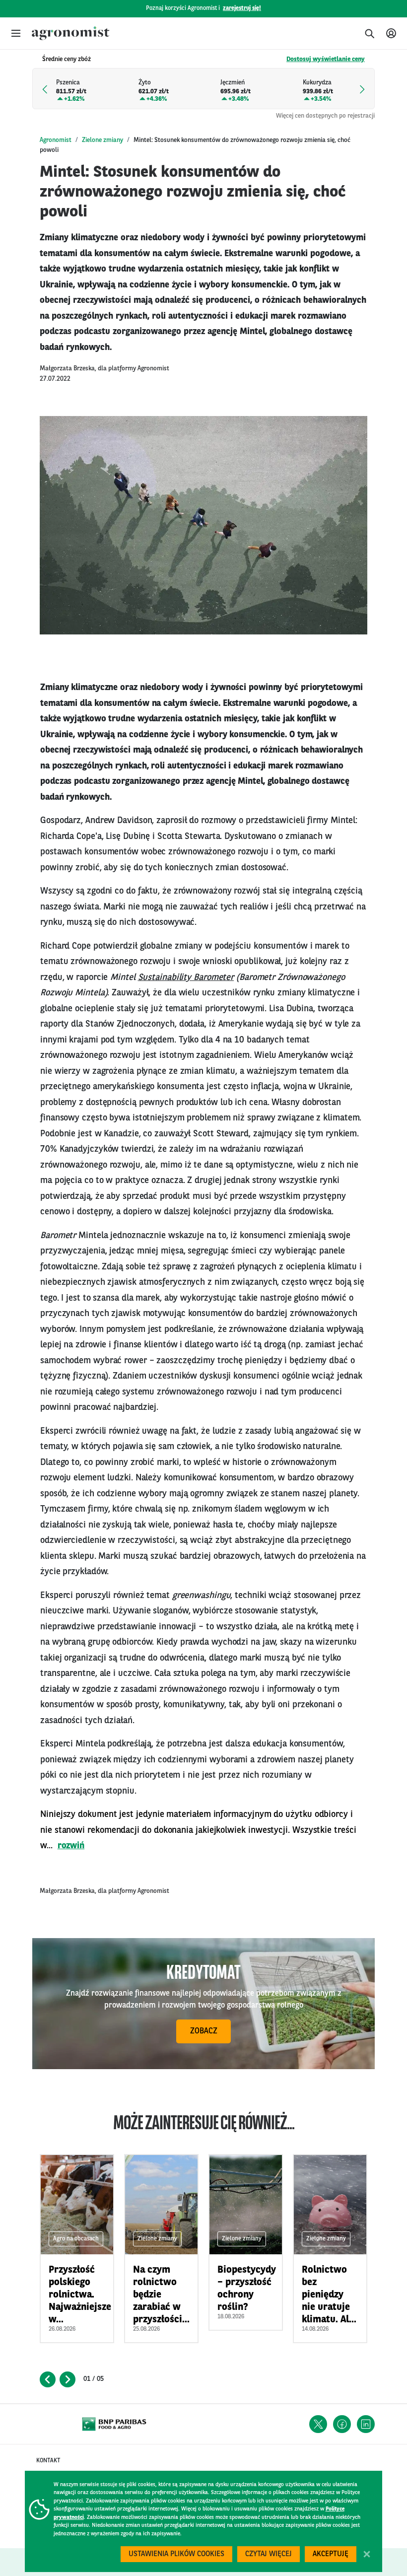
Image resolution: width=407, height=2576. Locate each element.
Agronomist (56, 140)
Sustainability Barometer (186, 977)
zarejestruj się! (242, 8)
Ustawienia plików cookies (176, 2554)
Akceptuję (331, 2554)
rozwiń (71, 1846)
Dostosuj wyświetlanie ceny (326, 59)
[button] (16, 33)
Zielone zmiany (102, 140)
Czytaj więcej (269, 2554)
